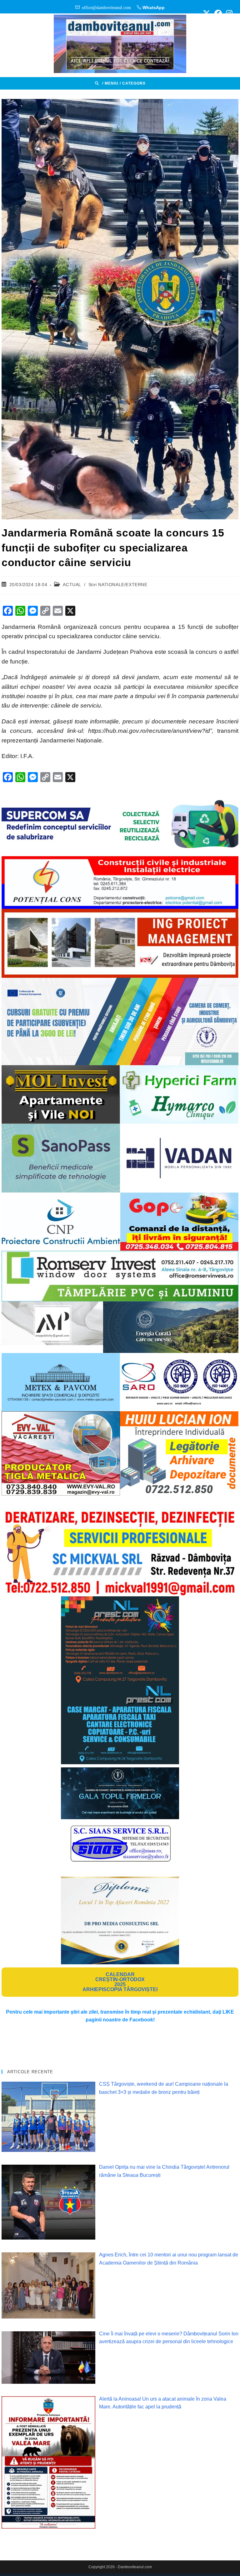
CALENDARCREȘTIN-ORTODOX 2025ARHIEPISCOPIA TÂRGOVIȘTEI (120, 1982)
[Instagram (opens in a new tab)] (228, 13)
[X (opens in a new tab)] (207, 13)
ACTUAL (72, 585)
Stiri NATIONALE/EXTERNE (118, 585)
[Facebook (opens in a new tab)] (218, 13)
